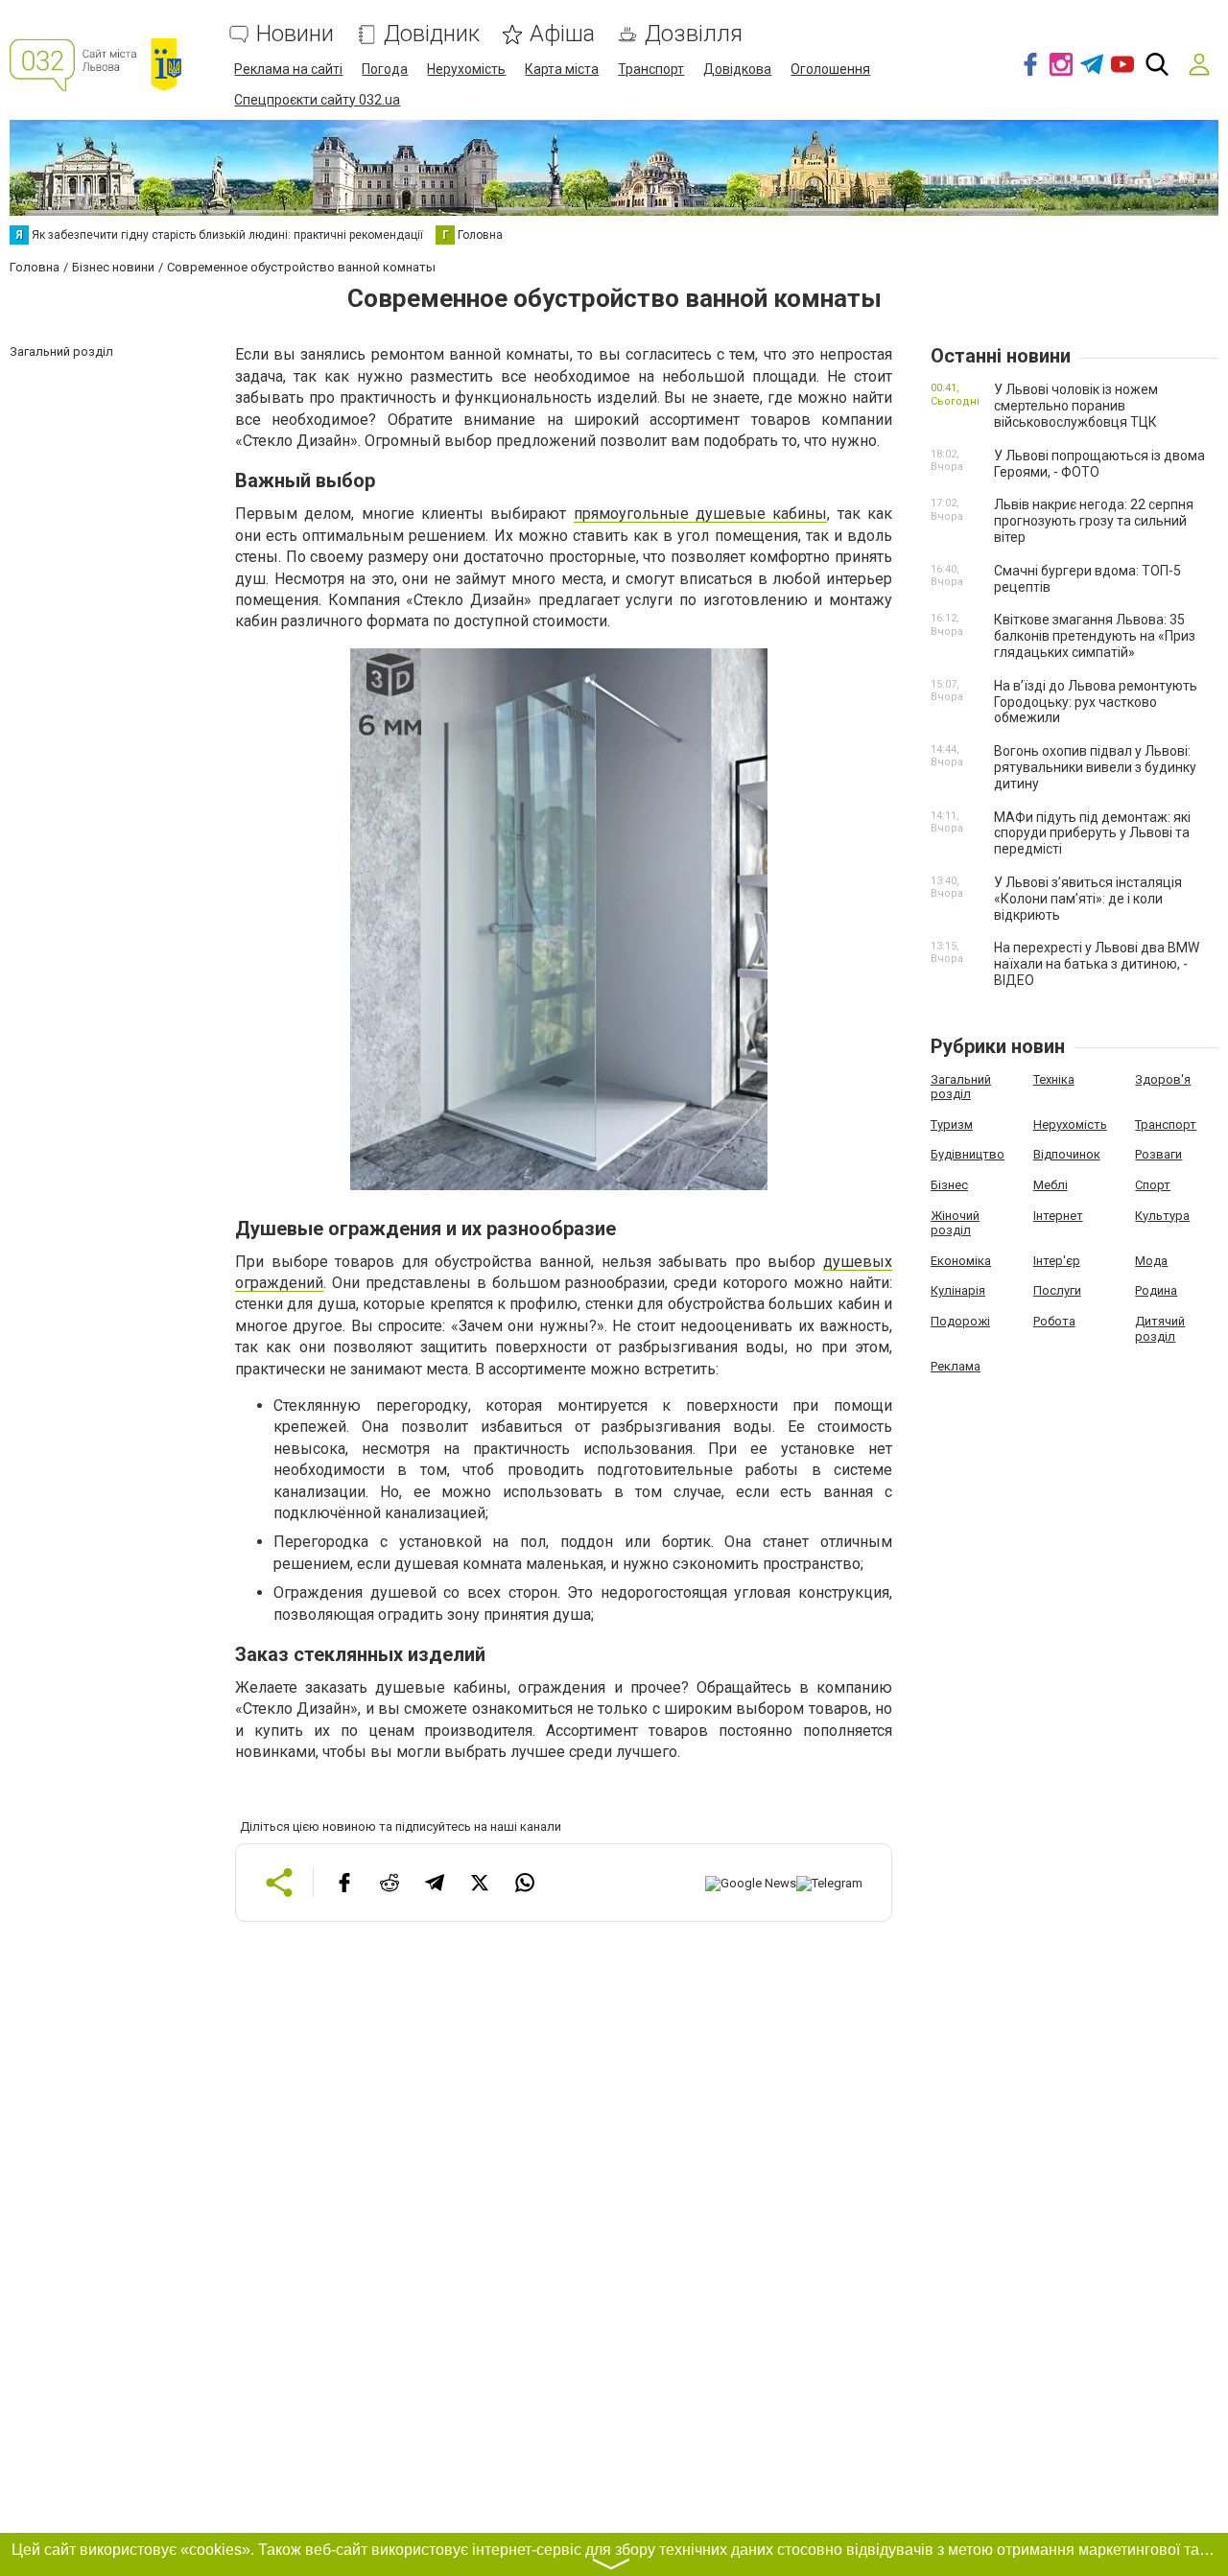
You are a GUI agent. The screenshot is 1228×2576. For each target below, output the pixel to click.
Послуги (1057, 1290)
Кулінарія (958, 1290)
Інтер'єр (1057, 1261)
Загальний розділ (961, 1087)
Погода (385, 69)
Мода (1151, 1261)
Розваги (1158, 1154)
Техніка (1054, 1079)
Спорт (1153, 1185)
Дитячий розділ (1160, 1329)
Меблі (1051, 1185)
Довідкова (737, 69)
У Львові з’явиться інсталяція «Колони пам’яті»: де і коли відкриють (1088, 899)
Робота (1054, 1321)
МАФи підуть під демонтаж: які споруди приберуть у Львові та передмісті (1092, 833)
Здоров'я (1163, 1079)
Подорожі (960, 1321)
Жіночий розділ (955, 1223)
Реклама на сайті (288, 69)
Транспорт (651, 69)
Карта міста (562, 69)
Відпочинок (1067, 1154)
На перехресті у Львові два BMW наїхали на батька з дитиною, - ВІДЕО (1097, 964)
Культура (1162, 1216)
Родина (1156, 1290)
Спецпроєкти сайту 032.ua (317, 100)
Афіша (562, 34)
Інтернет (1058, 1216)
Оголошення (830, 69)
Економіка (961, 1261)
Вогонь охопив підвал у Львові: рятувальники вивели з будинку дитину (1095, 767)
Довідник (432, 34)
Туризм (952, 1124)
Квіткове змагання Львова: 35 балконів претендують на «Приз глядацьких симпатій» (1095, 636)
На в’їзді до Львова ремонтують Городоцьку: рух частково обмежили (1096, 702)
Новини (295, 34)
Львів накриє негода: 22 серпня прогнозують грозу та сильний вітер (1094, 521)
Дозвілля (694, 34)
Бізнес (949, 1185)
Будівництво (968, 1154)
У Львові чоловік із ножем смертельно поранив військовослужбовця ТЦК (1076, 406)
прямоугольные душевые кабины (701, 514)
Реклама (956, 1366)
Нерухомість (466, 69)
